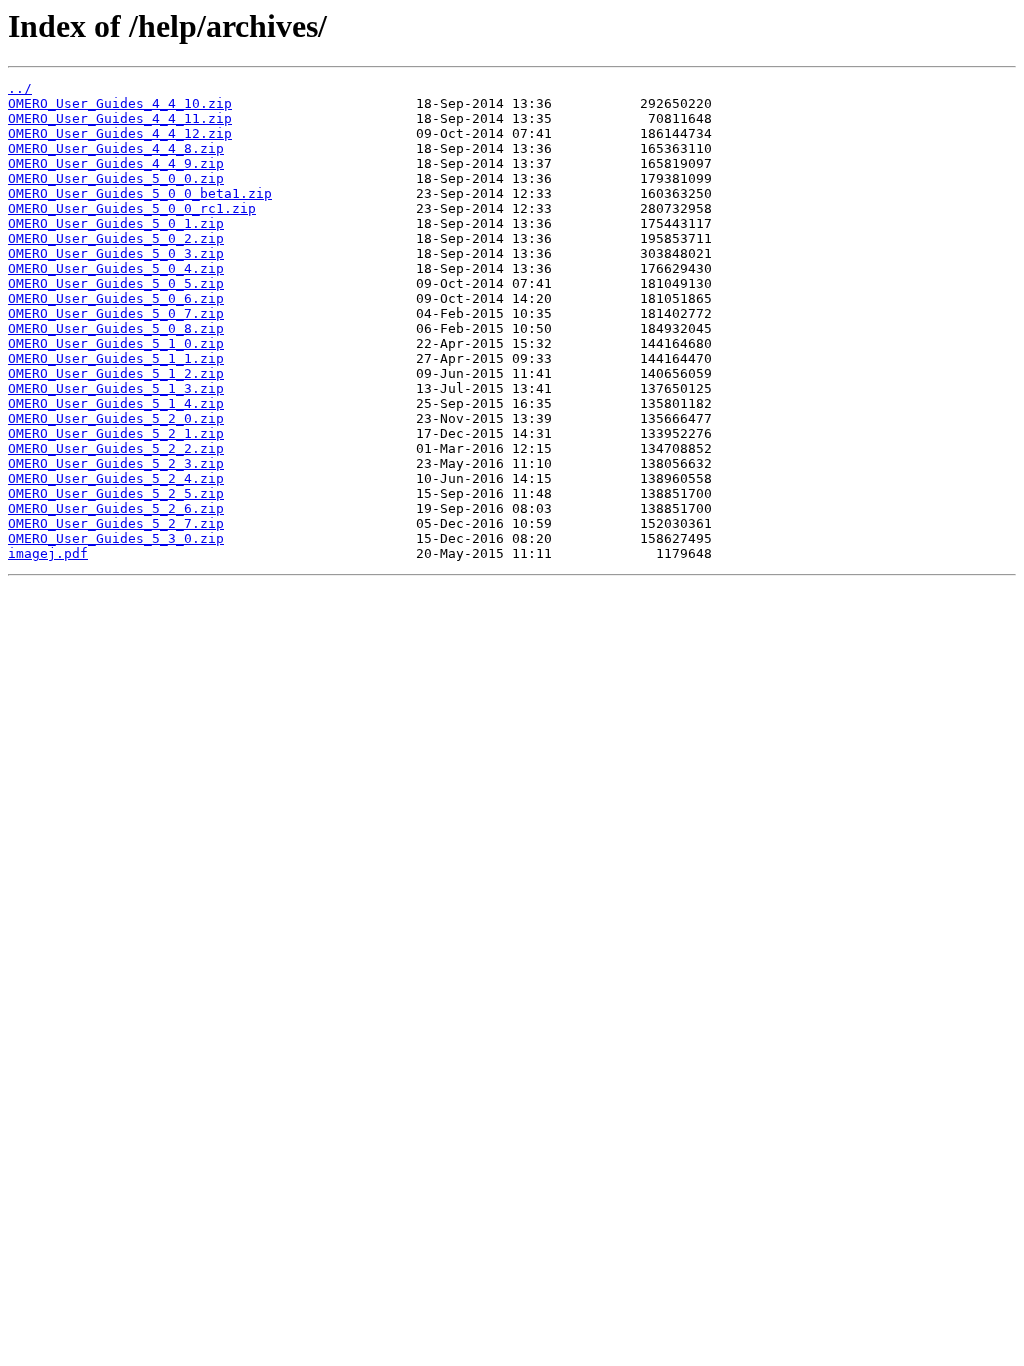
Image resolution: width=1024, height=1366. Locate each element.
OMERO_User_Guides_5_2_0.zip (116, 418)
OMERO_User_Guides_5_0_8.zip (116, 328)
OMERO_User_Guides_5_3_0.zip (116, 538)
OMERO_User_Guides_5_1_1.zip (116, 358)
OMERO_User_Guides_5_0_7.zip (116, 313)
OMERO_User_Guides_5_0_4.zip (116, 268)
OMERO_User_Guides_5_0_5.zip (116, 283)
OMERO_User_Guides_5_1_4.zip (116, 403)
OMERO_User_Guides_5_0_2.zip (116, 238)
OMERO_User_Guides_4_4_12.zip (120, 133)
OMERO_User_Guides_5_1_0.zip (116, 343)
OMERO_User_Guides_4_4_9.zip (116, 163)
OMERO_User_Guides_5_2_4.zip (116, 478)
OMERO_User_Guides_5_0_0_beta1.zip (140, 193)
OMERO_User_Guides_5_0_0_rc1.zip (132, 208)
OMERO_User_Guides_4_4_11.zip (120, 118)
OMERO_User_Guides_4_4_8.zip (116, 148)
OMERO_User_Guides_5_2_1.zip (116, 433)
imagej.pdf (48, 553)
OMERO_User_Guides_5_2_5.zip (116, 493)
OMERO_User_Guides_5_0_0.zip (116, 178)
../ (20, 88)
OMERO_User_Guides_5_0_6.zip (116, 298)
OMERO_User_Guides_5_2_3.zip (116, 463)
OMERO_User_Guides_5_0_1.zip (116, 223)
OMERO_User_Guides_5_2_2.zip (116, 448)
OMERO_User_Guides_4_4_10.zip (120, 103)
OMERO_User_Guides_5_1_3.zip (116, 388)
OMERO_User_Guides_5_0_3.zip (116, 253)
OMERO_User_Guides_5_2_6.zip (116, 508)
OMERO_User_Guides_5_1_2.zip (116, 373)
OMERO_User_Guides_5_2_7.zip (116, 523)
